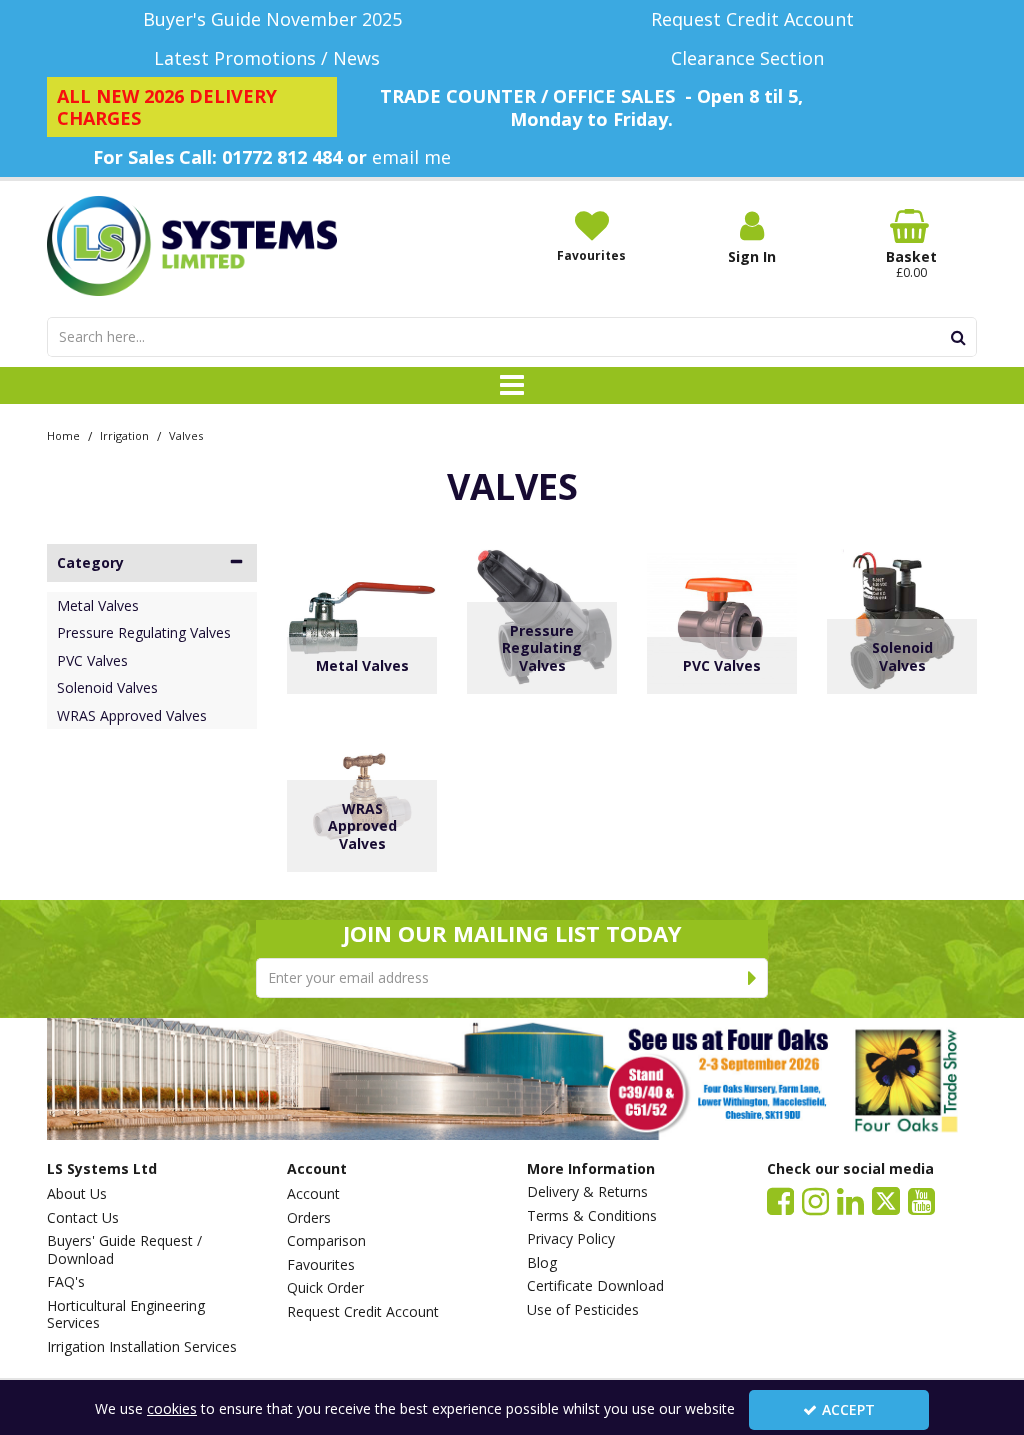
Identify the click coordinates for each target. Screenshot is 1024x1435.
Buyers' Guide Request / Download (124, 1249)
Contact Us (83, 1218)
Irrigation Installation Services (142, 1347)
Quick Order (325, 1288)
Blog (542, 1263)
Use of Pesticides (583, 1310)
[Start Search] (958, 337)
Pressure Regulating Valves (144, 633)
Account (313, 1194)
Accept (848, 1409)
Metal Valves (98, 606)
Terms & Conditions (592, 1216)
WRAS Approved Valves (132, 716)
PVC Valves (92, 661)
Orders (309, 1218)
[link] (780, 1200)
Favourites (321, 1265)
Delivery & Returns (587, 1192)
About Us (77, 1194)
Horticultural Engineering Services (126, 1314)
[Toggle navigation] (512, 386)
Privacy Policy (571, 1239)
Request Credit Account (363, 1312)
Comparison (326, 1241)
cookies (172, 1408)
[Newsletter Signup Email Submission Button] (752, 978)
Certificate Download (595, 1286)
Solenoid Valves (107, 688)
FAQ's (66, 1282)
